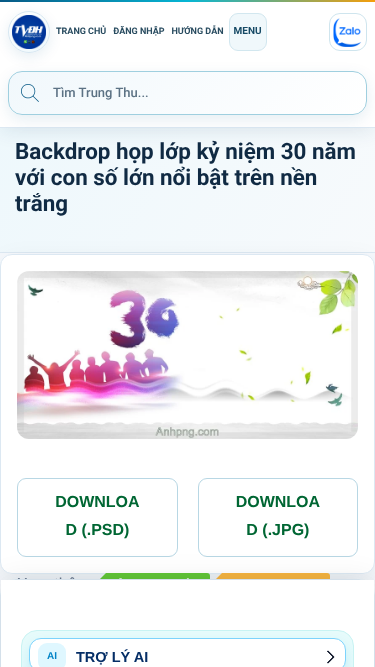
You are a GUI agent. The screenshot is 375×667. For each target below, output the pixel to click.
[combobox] (187, 93)
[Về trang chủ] (29, 32)
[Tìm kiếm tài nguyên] (30, 92)
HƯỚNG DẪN (198, 32)
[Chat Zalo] (348, 32)
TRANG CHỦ (81, 32)
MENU (248, 31)
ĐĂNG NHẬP (138, 32)
